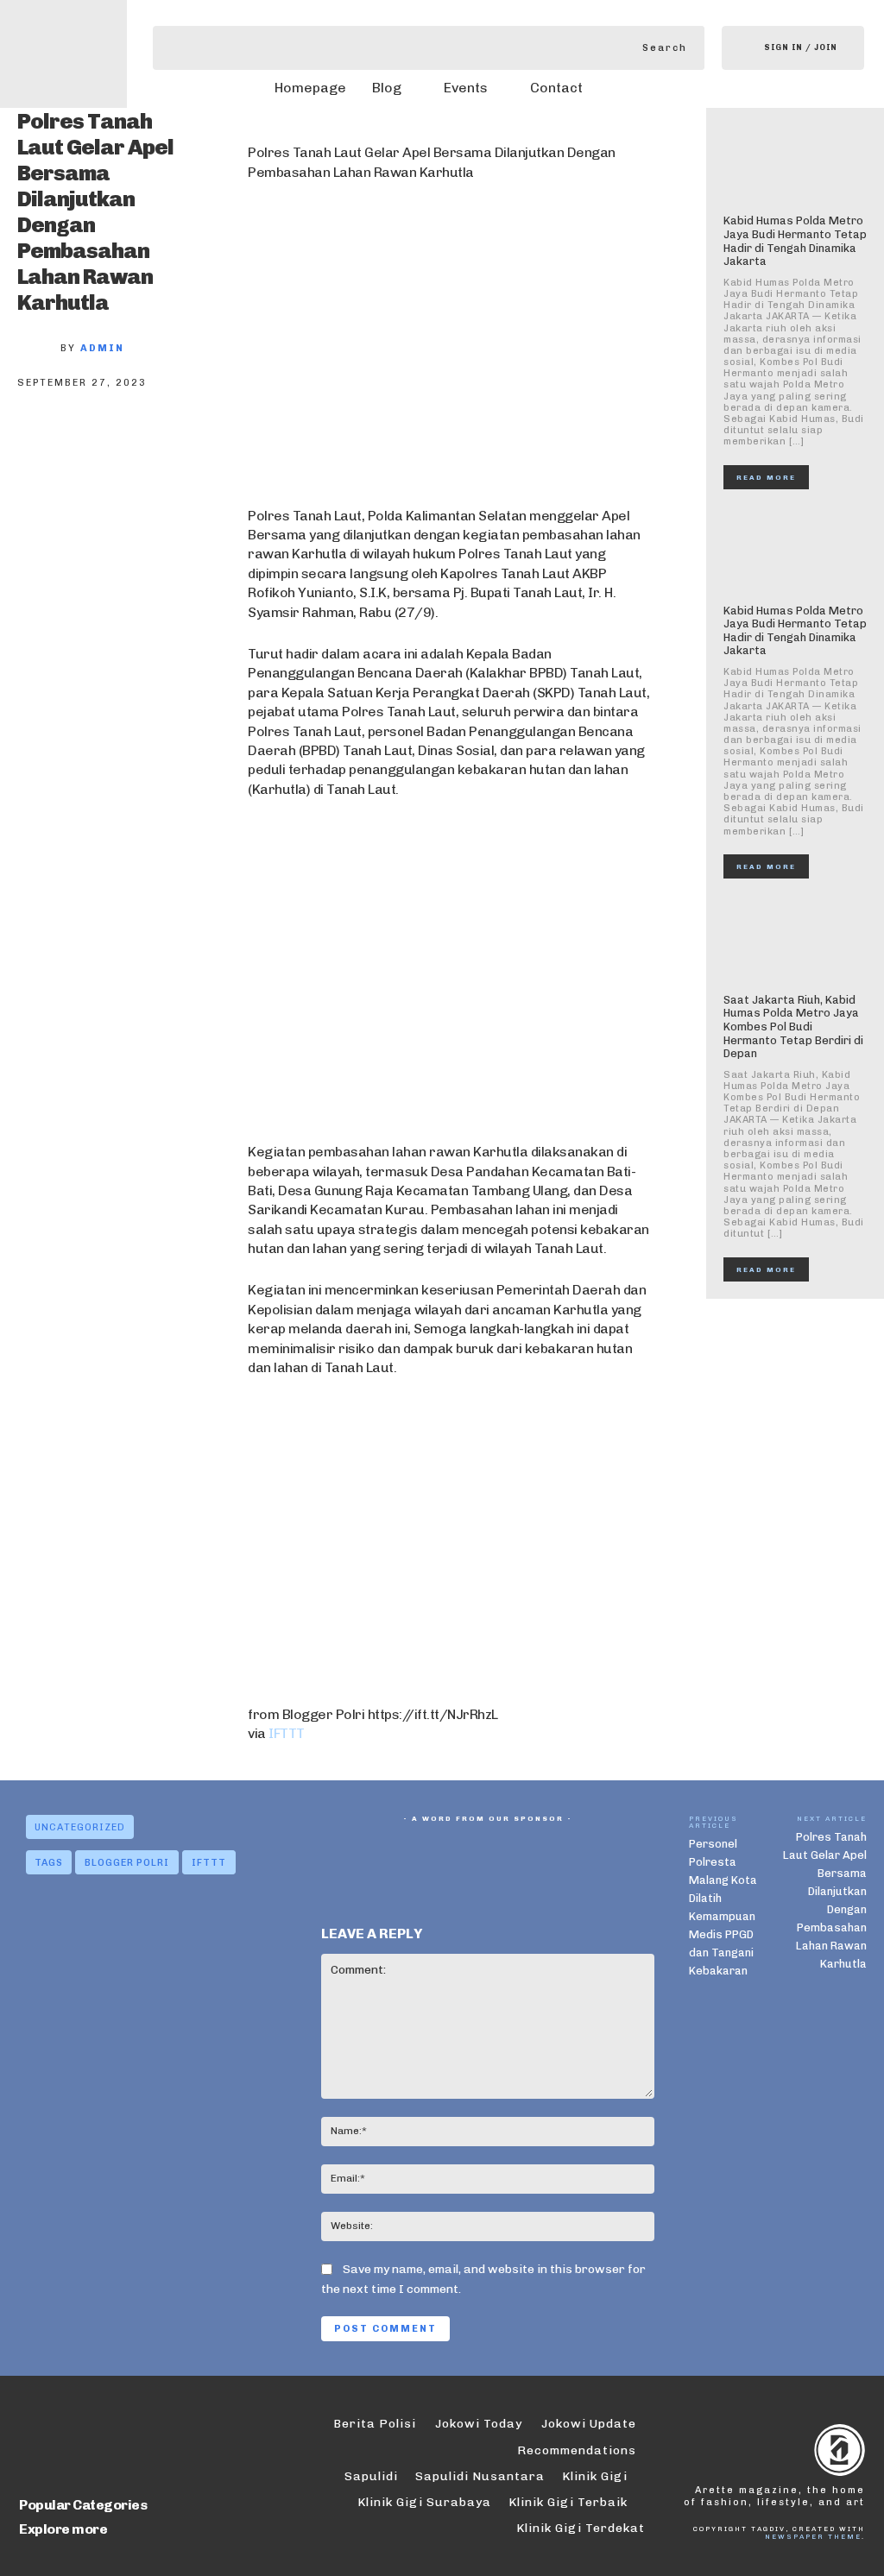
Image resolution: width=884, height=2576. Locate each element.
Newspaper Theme (813, 2536)
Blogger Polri (127, 1863)
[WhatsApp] (214, 445)
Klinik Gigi (595, 2476)
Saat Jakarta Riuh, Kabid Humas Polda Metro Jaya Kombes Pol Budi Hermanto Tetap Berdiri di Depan (793, 1027)
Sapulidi (371, 2476)
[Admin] (39, 349)
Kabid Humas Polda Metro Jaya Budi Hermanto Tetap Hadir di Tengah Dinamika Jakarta (795, 241)
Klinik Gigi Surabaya (424, 2502)
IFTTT (287, 1733)
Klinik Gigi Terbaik (568, 2502)
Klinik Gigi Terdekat (581, 2528)
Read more (766, 477)
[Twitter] (100, 445)
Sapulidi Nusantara (480, 2476)
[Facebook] (43, 445)
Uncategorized (80, 1827)
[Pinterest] (157, 445)
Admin (102, 348)
